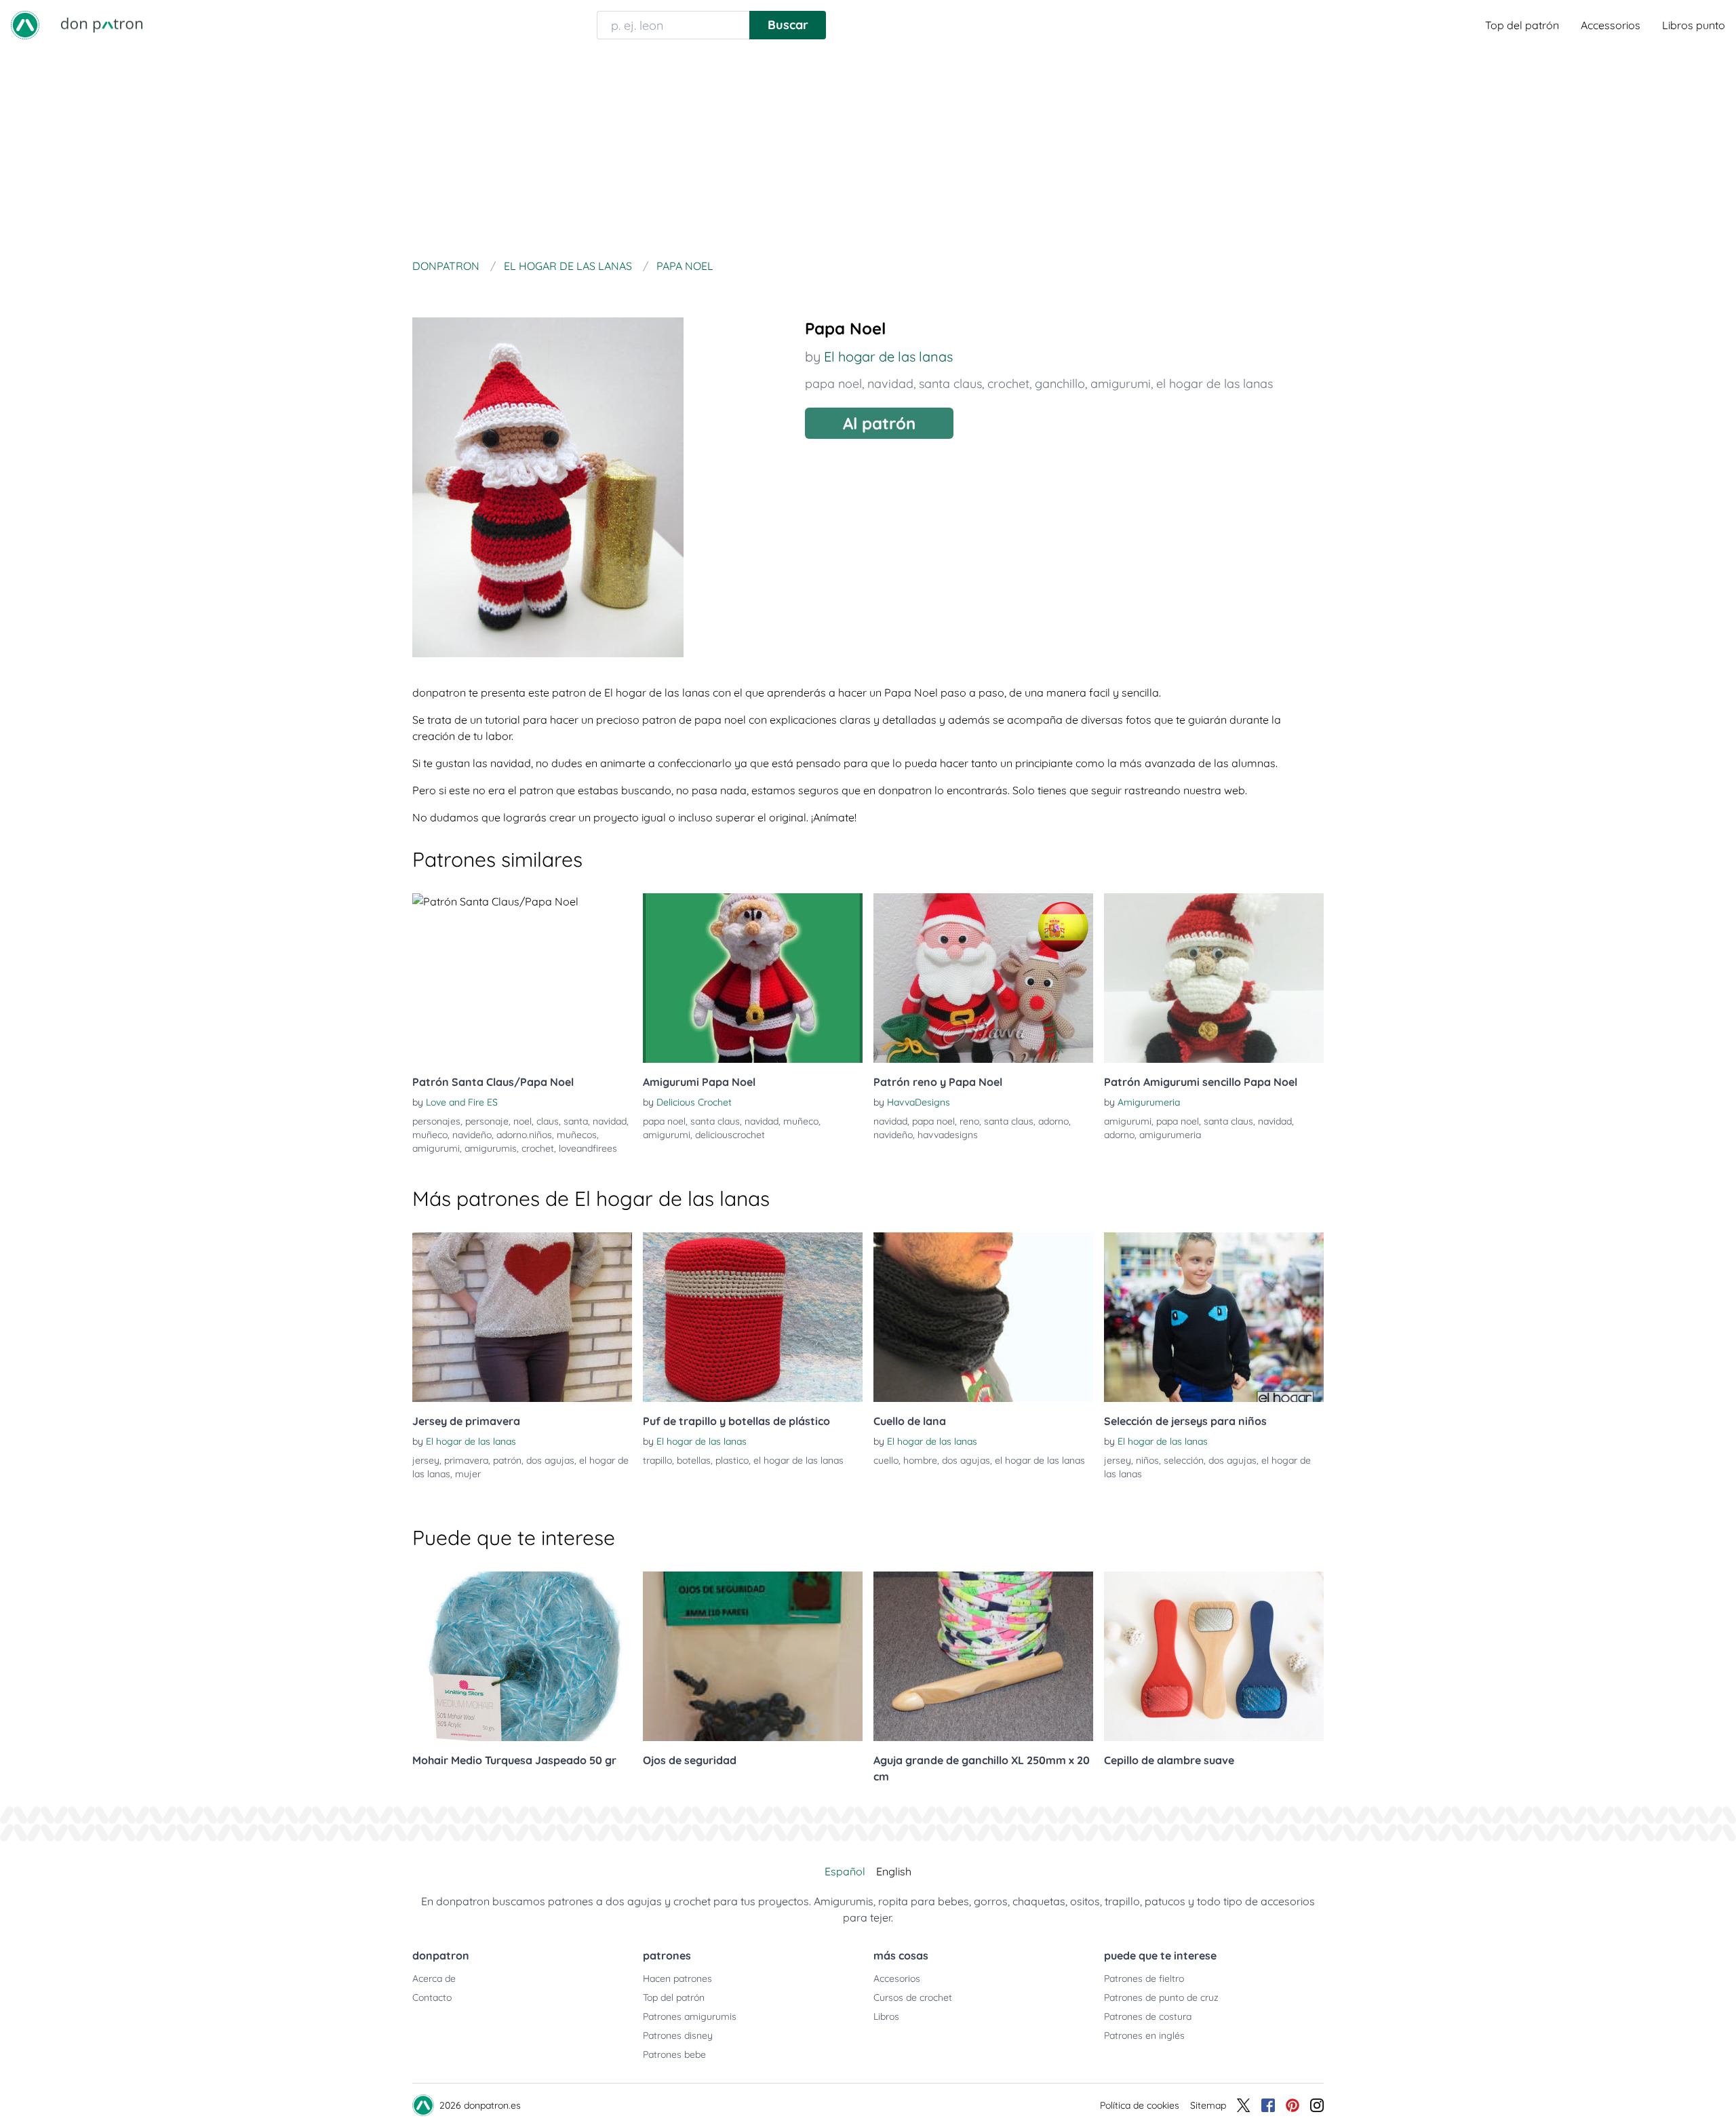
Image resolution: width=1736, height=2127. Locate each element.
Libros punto (1694, 25)
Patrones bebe (674, 2054)
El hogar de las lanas (888, 356)
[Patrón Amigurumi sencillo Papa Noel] (1214, 978)
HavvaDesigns (919, 1102)
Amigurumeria (1149, 1102)
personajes (436, 1121)
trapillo (657, 1460)
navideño (472, 1135)
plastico (732, 1460)
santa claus (950, 384)
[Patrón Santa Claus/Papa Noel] (522, 978)
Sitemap (1208, 2105)
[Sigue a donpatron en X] (1244, 2105)
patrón (507, 1460)
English (894, 1871)
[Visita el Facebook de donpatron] (1268, 2105)
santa (576, 1121)
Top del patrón (1522, 25)
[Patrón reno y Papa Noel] (983, 978)
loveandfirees (588, 1148)
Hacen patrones (677, 1978)
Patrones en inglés (1144, 2035)
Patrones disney (678, 2035)
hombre (920, 1460)
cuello (886, 1460)
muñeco (430, 1135)
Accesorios (897, 1978)
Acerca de (434, 1978)
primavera (466, 1460)
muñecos (577, 1135)
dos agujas (550, 1460)
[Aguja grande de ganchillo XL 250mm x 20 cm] (983, 1656)
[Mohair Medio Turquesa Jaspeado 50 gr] (522, 1656)
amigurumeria (1170, 1135)
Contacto (432, 1997)
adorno (1053, 1121)
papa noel (833, 384)
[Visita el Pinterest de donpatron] (1293, 2105)
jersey (426, 1460)
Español (845, 1871)
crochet (1008, 384)
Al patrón (879, 423)
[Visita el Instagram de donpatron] (1317, 2105)
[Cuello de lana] (983, 1317)
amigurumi (1121, 384)
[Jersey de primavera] (522, 1317)
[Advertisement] (868, 152)
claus (548, 1121)
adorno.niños (524, 1135)
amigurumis (491, 1148)
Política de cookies (1140, 2105)
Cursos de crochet (913, 1997)
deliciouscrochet (730, 1135)
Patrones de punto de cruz (1161, 1997)
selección (1184, 1460)
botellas (694, 1460)
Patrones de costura (1148, 2016)
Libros (886, 2016)
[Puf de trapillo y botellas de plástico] (753, 1317)
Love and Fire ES (462, 1102)
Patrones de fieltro (1144, 1978)
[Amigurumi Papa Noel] (753, 978)
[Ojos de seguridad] (753, 1656)
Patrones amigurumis (690, 2016)
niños (1147, 1460)
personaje (487, 1121)
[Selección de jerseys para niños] (1214, 1317)
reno (969, 1121)
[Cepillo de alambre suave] (1214, 1656)
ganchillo (1060, 384)
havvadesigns (948, 1135)
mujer (468, 1474)
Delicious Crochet (694, 1102)
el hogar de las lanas (1215, 384)
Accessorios (1611, 25)
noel (522, 1121)
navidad (890, 384)
